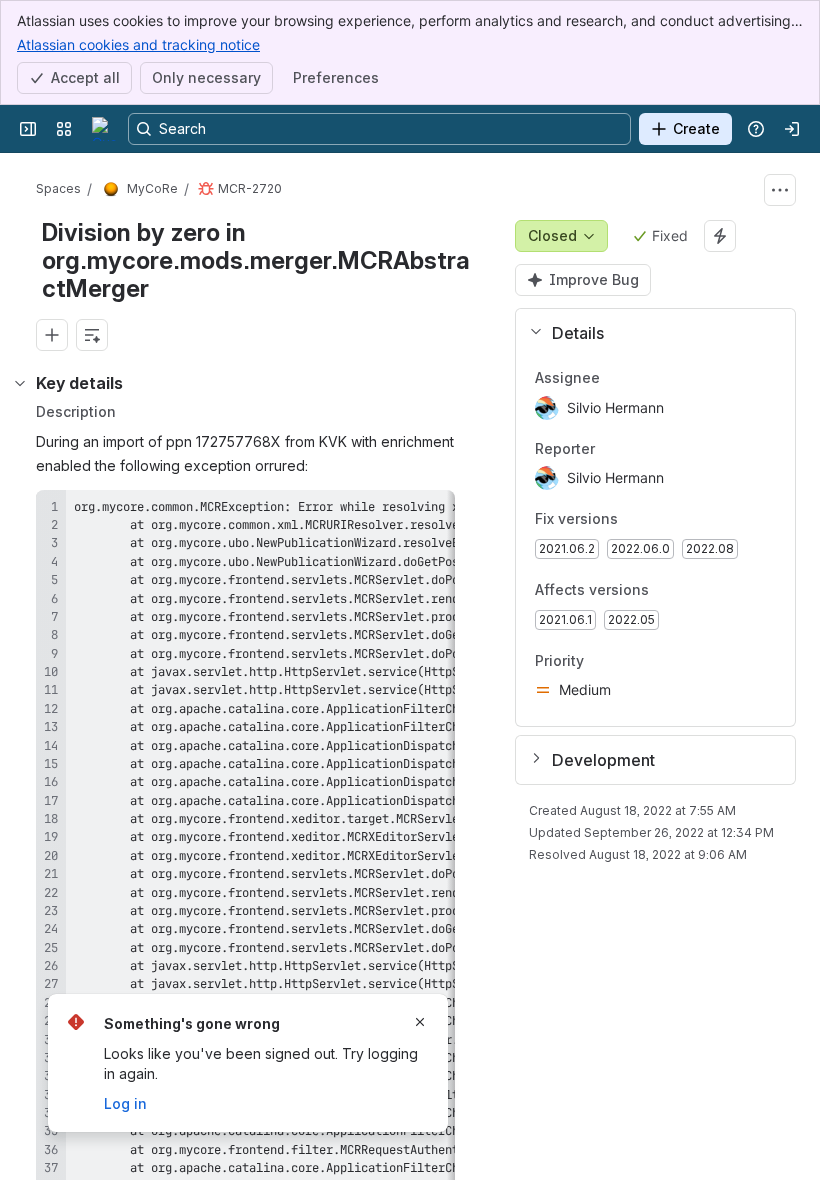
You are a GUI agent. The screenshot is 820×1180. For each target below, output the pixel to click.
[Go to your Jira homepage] (104, 129)
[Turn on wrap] (395, 512)
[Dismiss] (420, 1022)
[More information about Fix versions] (638, 521)
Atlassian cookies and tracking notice (138, 44)
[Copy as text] (431, 512)
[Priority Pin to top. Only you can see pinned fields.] (600, 661)
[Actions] (780, 190)
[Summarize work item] (92, 335)
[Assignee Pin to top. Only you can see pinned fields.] (616, 378)
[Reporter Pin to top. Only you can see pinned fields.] (611, 449)
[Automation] (720, 236)
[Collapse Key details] (20, 383)
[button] (647, 333)
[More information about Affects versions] (669, 591)
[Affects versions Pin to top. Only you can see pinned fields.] (693, 590)
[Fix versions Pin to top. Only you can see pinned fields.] (662, 520)
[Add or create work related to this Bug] (52, 335)
